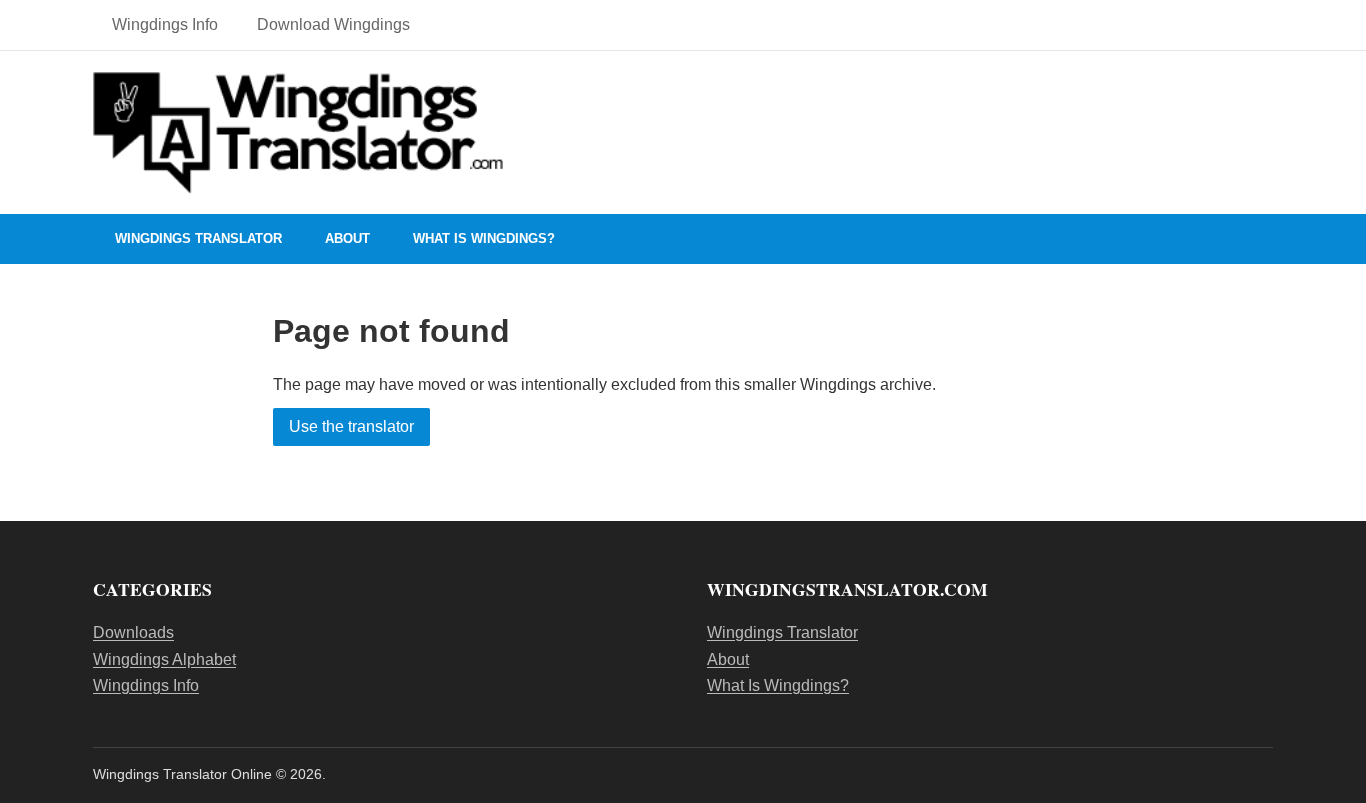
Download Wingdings (333, 24)
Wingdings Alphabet (164, 659)
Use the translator (351, 426)
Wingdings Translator (198, 238)
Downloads (133, 632)
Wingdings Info (165, 24)
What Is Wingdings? (484, 238)
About (347, 238)
